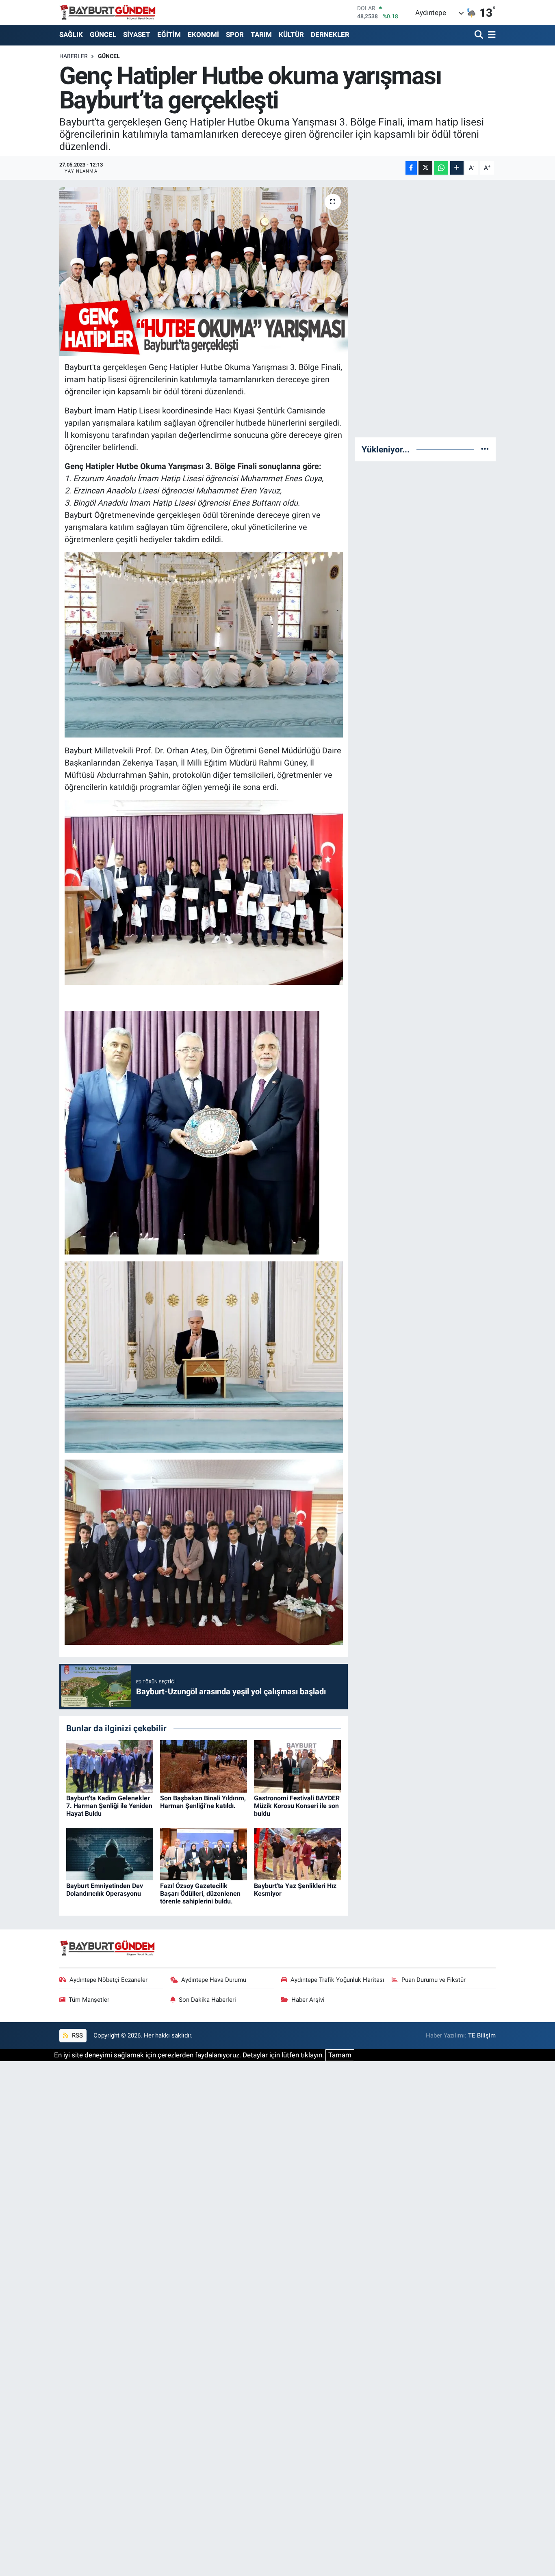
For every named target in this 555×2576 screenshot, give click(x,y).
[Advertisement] (425, 309)
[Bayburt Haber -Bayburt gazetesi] (108, 12)
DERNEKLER (330, 35)
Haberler (74, 56)
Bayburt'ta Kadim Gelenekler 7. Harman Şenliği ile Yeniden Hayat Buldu (109, 1806)
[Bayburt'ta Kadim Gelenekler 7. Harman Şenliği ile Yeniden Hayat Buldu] (110, 1766)
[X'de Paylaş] (425, 168)
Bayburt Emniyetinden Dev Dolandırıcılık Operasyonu (105, 1890)
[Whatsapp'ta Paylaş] (441, 168)
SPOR (235, 35)
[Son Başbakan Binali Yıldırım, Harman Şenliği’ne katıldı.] (204, 1766)
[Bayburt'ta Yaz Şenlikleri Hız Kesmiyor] (297, 1854)
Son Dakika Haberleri (207, 2000)
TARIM (261, 35)
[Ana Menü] (490, 35)
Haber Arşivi (308, 2000)
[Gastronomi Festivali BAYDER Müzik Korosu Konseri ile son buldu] (297, 1766)
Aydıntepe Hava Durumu (214, 1980)
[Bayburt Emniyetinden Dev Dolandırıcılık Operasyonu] (110, 1854)
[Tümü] (485, 449)
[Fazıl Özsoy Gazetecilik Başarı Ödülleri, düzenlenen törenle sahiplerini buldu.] (204, 1854)
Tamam (340, 2055)
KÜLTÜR (291, 35)
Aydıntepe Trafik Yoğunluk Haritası (337, 1980)
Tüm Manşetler (89, 2000)
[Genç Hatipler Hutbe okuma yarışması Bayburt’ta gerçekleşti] (204, 271)
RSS (77, 2035)
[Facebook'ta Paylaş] (411, 168)
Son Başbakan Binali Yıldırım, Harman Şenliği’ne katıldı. (203, 1802)
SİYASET (137, 35)
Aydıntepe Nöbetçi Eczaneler (108, 1980)
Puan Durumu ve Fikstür (434, 1980)
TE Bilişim (482, 2035)
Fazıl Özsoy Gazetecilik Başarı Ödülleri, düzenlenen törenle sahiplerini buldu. (200, 1894)
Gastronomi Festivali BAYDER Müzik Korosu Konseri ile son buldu (297, 1806)
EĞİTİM (169, 35)
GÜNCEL (103, 35)
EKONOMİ (203, 35)
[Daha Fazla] (457, 168)
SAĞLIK (71, 35)
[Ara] (480, 35)
